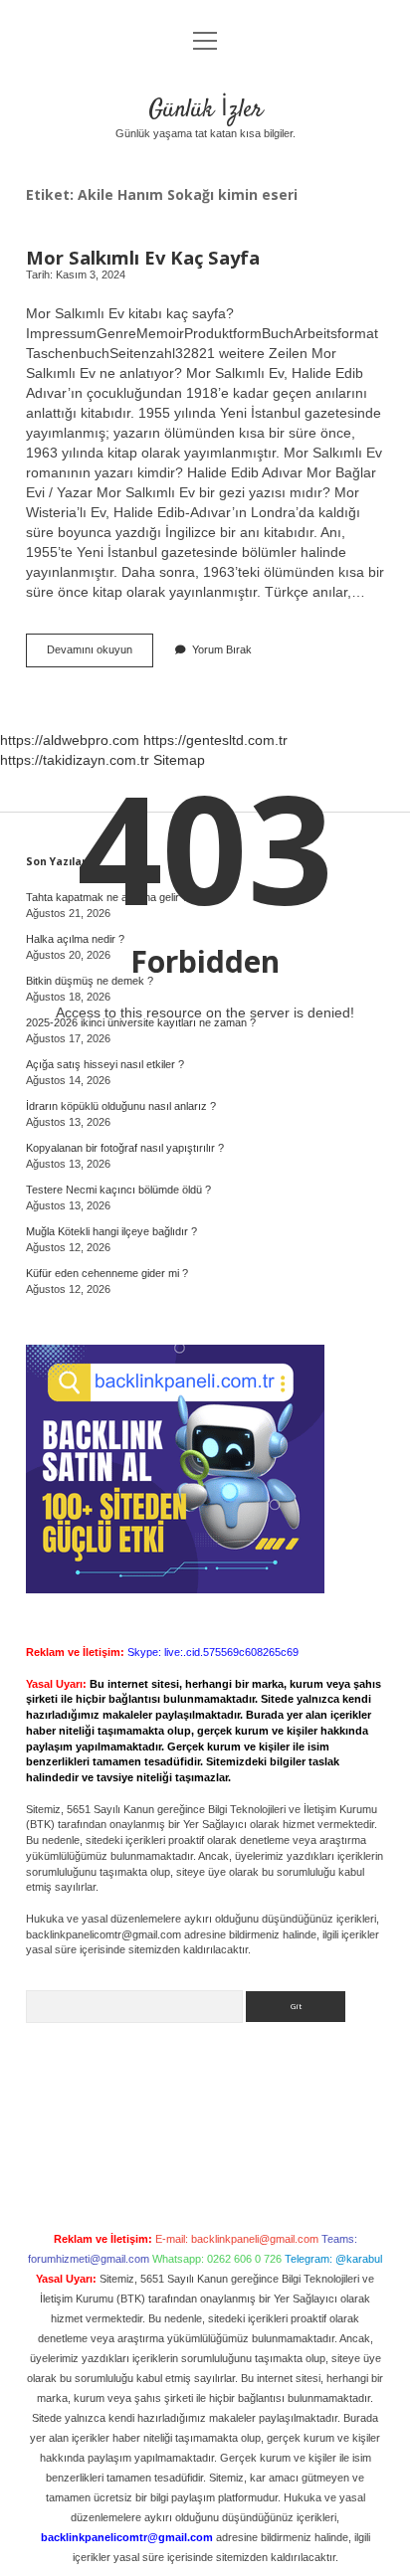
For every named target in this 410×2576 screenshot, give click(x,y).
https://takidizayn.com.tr (75, 760)
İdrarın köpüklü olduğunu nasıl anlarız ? (121, 1106)
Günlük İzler (205, 110)
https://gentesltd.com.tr (215, 740)
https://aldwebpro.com (70, 740)
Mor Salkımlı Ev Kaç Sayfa (143, 257)
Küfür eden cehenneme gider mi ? (107, 1273)
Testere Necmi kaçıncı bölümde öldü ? (118, 1190)
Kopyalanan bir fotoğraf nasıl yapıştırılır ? (125, 1148)
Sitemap (179, 760)
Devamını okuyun (100, 655)
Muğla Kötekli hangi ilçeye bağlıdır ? (111, 1231)
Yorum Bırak (222, 649)
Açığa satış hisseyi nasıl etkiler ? (105, 1064)
